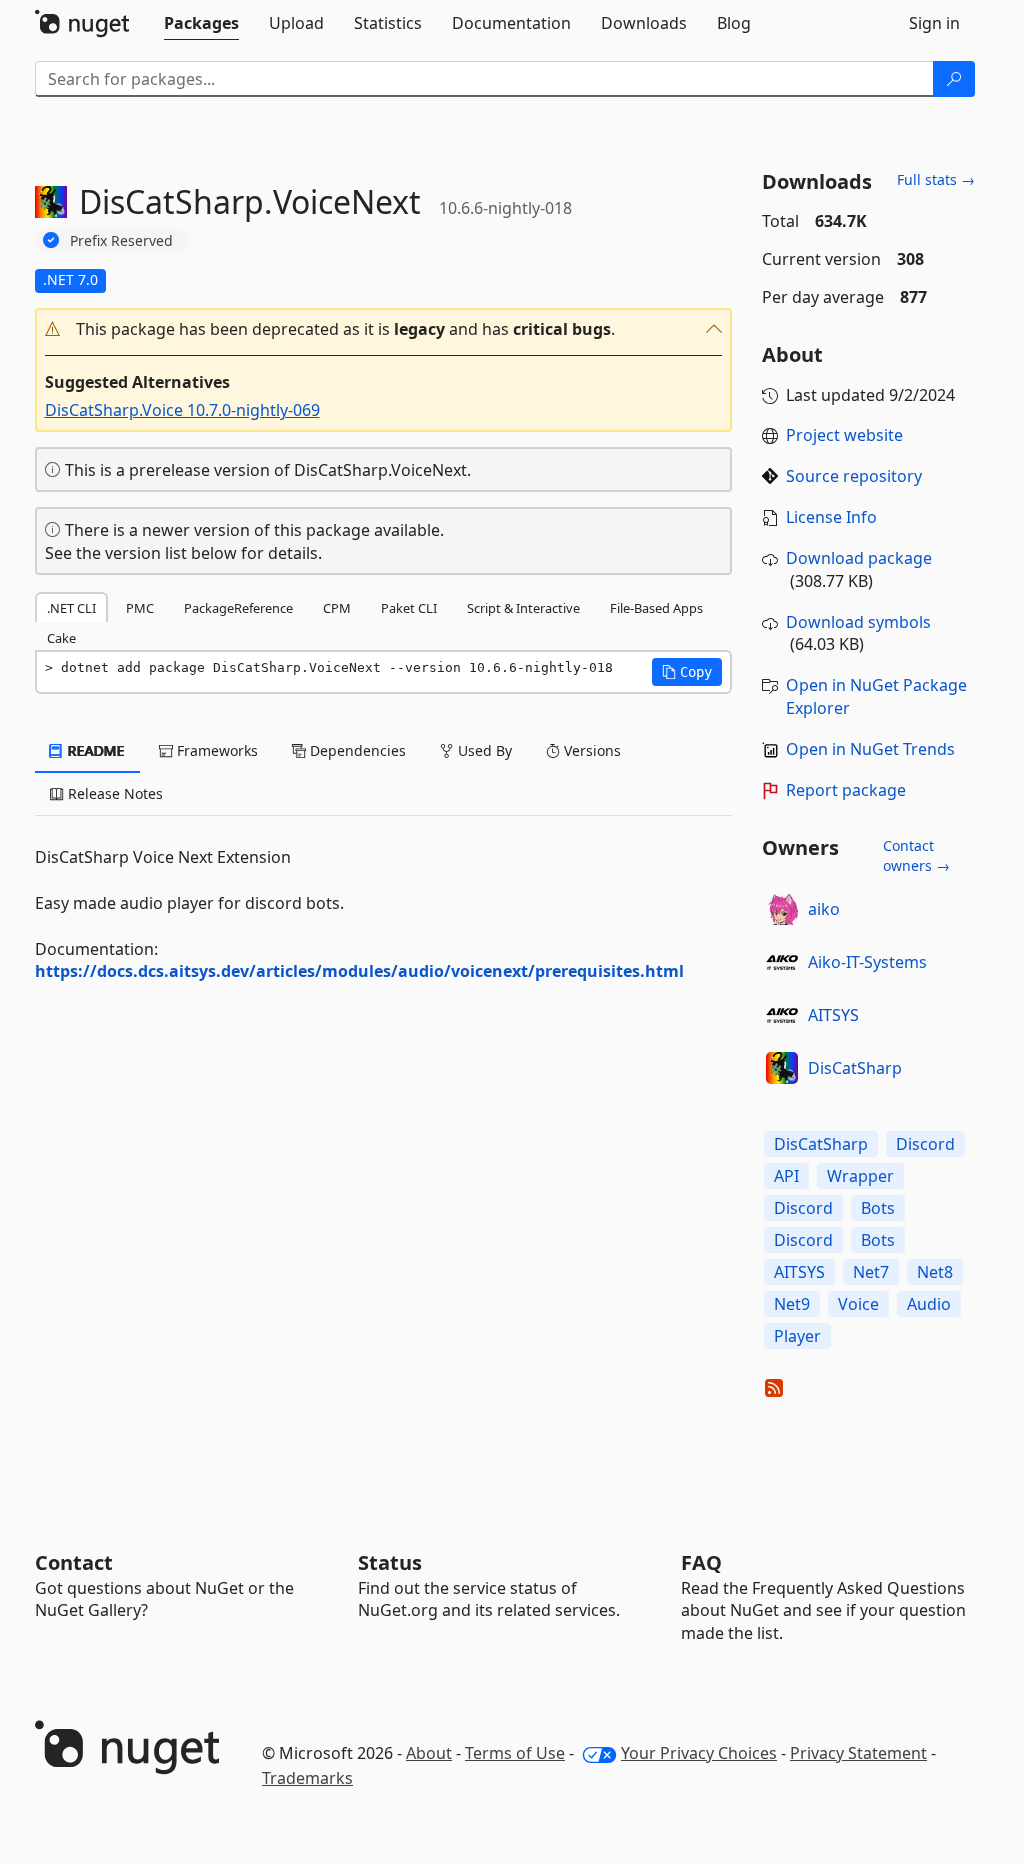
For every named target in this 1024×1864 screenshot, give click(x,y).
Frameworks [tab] (215, 750)
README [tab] (94, 750)
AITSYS (833, 1015)
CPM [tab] (337, 608)
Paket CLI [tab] (409, 608)
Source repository (854, 476)
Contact (74, 1562)
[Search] (954, 79)
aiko (824, 909)
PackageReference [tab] (238, 608)
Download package (859, 558)
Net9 (792, 1304)
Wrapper (860, 1176)
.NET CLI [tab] (71, 608)
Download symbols (858, 622)
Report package (846, 790)
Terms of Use (515, 1753)
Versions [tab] (590, 750)
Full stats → (936, 179)
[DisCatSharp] (782, 1068)
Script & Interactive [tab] (523, 608)
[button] (384, 329)
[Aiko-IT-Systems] (782, 962)
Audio (929, 1304)
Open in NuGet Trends (870, 749)
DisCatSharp (855, 1068)
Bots (878, 1208)
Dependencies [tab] (356, 750)
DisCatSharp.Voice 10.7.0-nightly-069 (182, 410)
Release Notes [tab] (113, 793)
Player (797, 1336)
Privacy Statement (858, 1753)
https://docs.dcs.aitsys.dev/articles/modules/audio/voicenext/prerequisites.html (359, 971)
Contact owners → (916, 855)
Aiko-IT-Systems (867, 962)
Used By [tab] (483, 750)
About (429, 1753)
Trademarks (307, 1778)
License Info (831, 517)
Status (390, 1562)
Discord (925, 1144)
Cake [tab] (61, 638)
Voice (858, 1304)
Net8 (935, 1272)
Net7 (871, 1272)
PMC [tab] (140, 608)
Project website (844, 435)
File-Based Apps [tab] (656, 608)
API (786, 1176)
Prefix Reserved (121, 240)
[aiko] (782, 909)
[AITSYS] (782, 1015)
